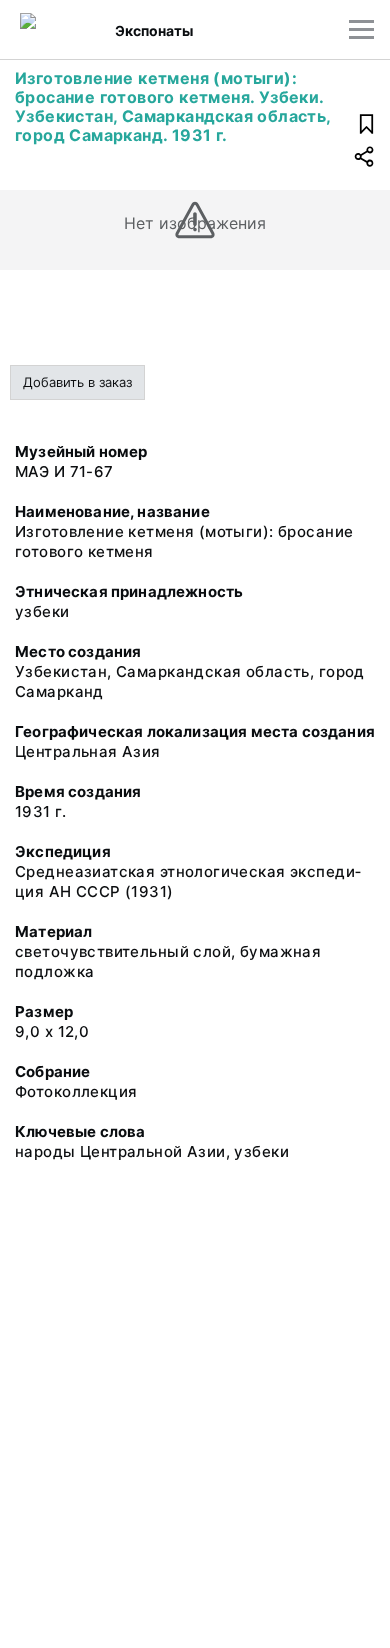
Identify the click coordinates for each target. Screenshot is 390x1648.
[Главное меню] (361, 29)
